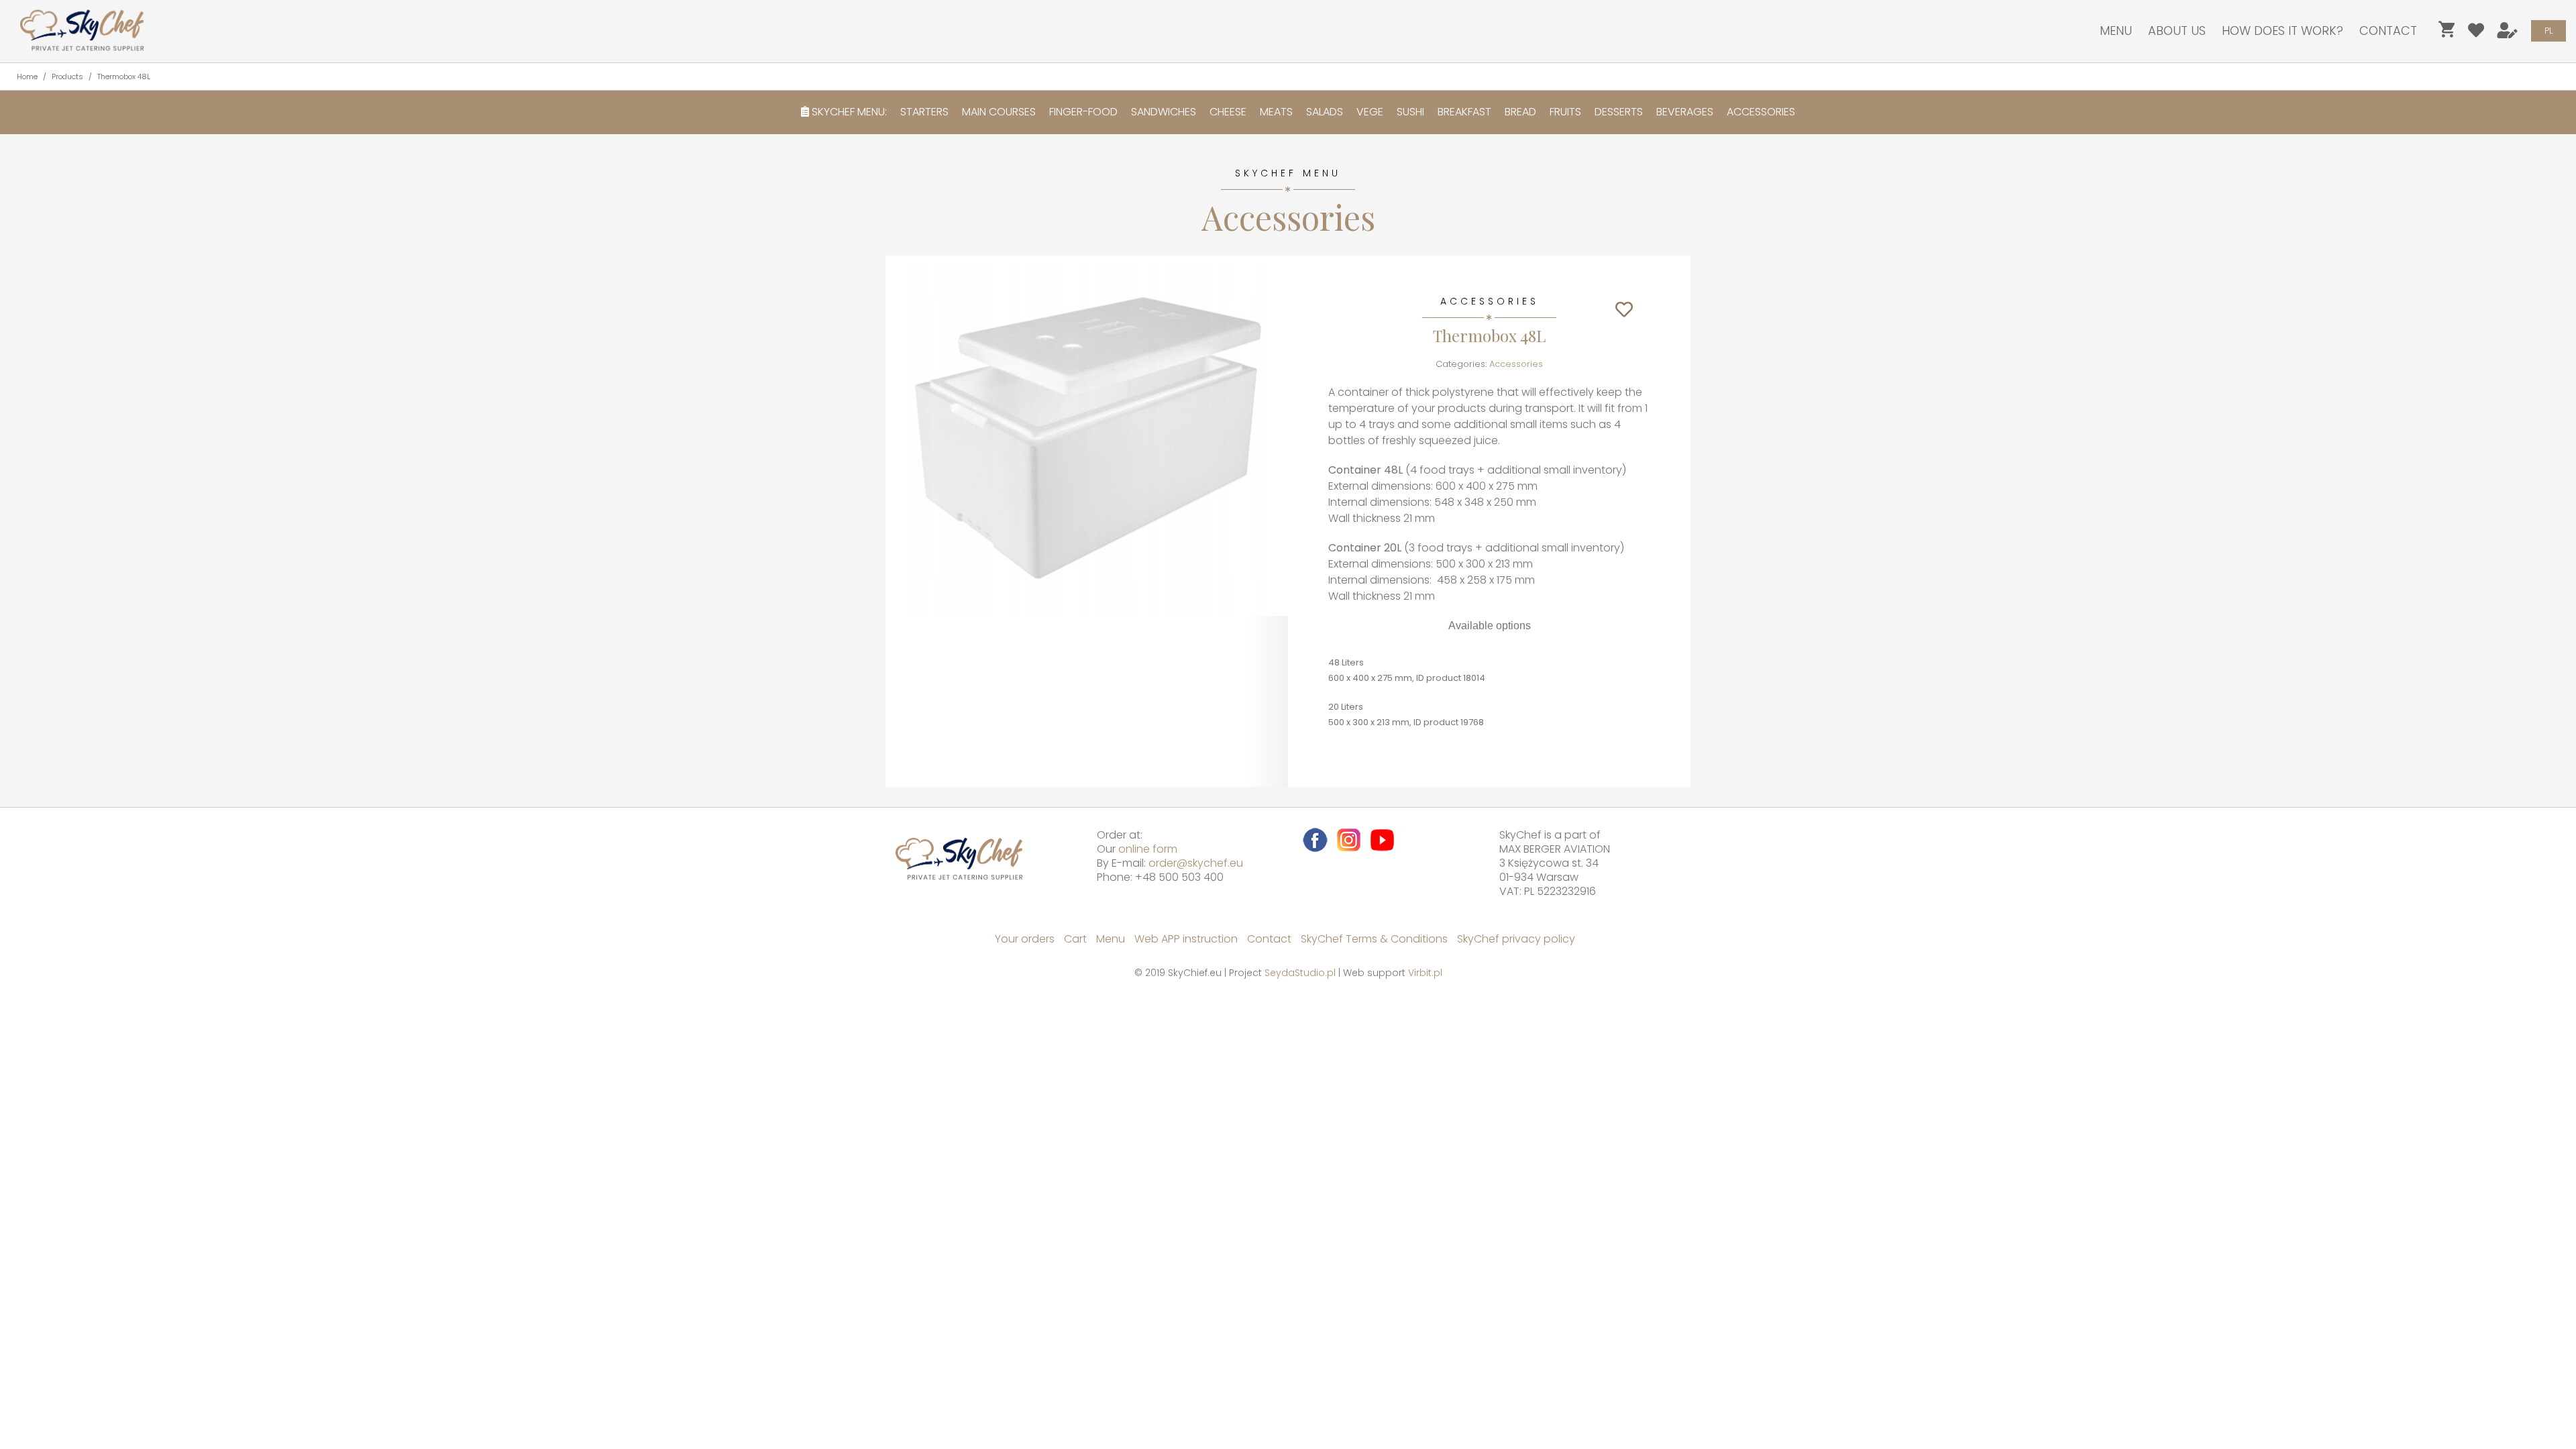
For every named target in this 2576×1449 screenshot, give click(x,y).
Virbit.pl (1425, 973)
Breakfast (1464, 112)
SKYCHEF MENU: (848, 112)
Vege (1370, 112)
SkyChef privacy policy (1516, 939)
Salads (1325, 112)
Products (67, 76)
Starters (924, 112)
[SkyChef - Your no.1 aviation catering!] (77, 30)
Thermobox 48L (124, 76)
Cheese (1228, 112)
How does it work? (2283, 31)
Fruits (1565, 112)
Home (27, 76)
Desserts (1619, 112)
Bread (1520, 112)
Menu (2116, 31)
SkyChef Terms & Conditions (1374, 939)
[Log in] (2508, 33)
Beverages (1685, 112)
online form (1148, 849)
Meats (1276, 112)
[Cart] (2447, 33)
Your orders (1025, 939)
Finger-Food (1083, 112)
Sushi (1410, 112)
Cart (1075, 939)
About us (2177, 31)
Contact (2388, 31)
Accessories (1761, 112)
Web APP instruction (1186, 939)
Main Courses (999, 112)
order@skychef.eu (1196, 863)
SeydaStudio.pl (1300, 973)
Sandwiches (1164, 112)
